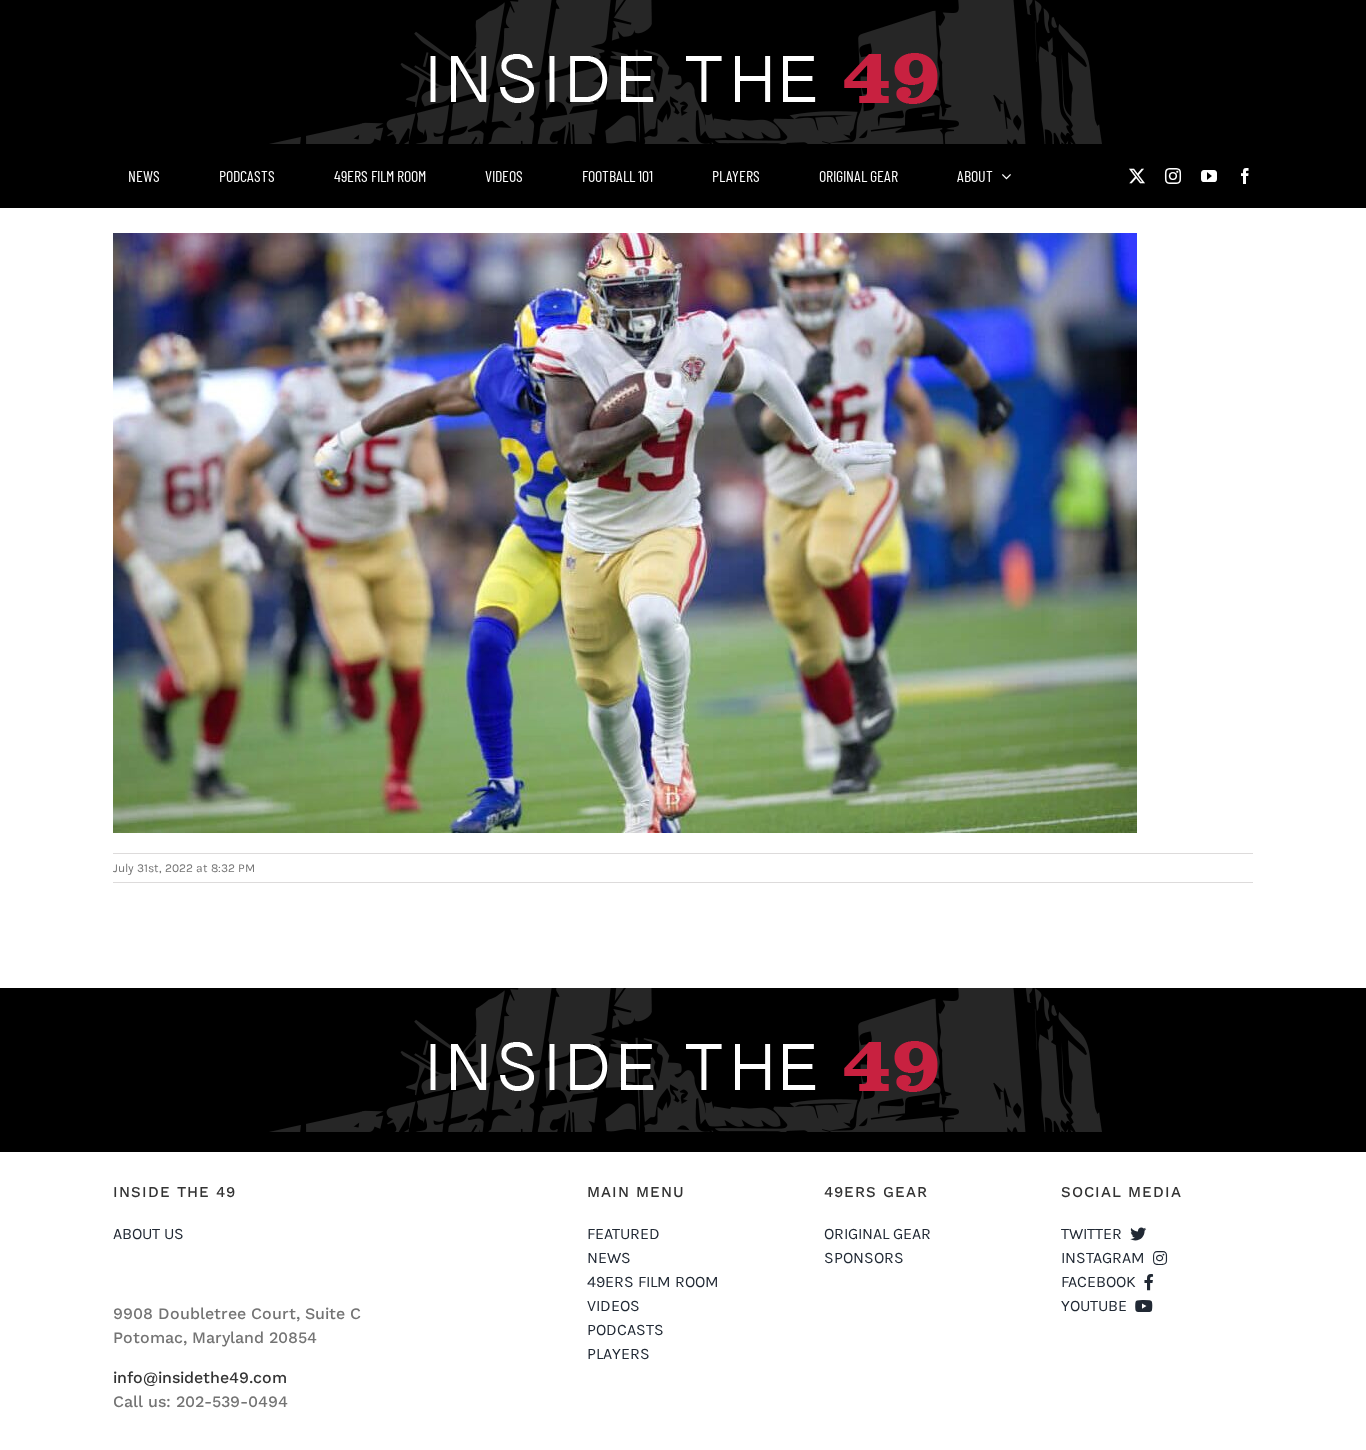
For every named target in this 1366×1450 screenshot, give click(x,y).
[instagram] (1173, 176)
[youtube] (1209, 176)
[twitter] (1137, 176)
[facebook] (1245, 176)
